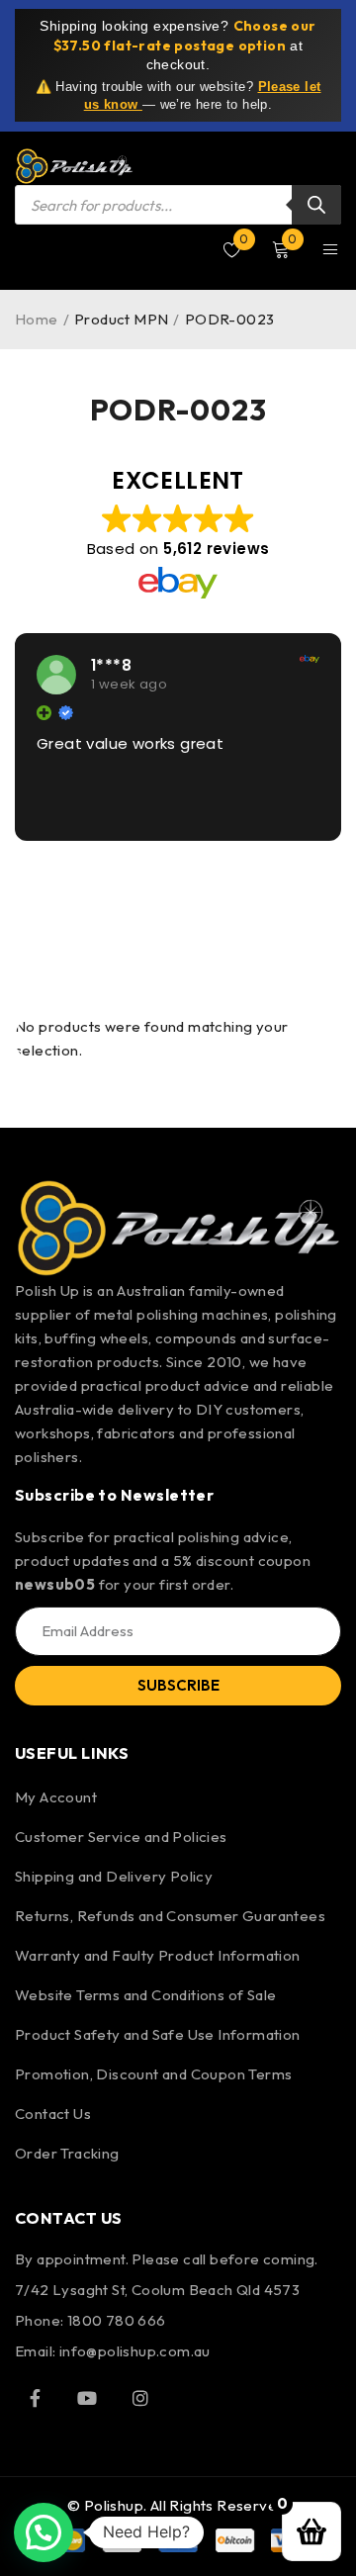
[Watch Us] (87, 2398)
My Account (56, 1797)
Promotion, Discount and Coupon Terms (153, 2074)
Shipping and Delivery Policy (114, 1876)
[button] (44, 2532)
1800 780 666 (117, 2320)
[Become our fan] (35, 2398)
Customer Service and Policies (121, 1837)
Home (37, 319)
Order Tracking (67, 2153)
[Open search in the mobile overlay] (178, 205)
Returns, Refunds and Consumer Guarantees (170, 1916)
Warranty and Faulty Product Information (158, 1955)
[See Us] (140, 2398)
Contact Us (53, 2114)
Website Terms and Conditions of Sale (145, 1995)
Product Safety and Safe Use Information (158, 2034)
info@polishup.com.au (135, 2351)
